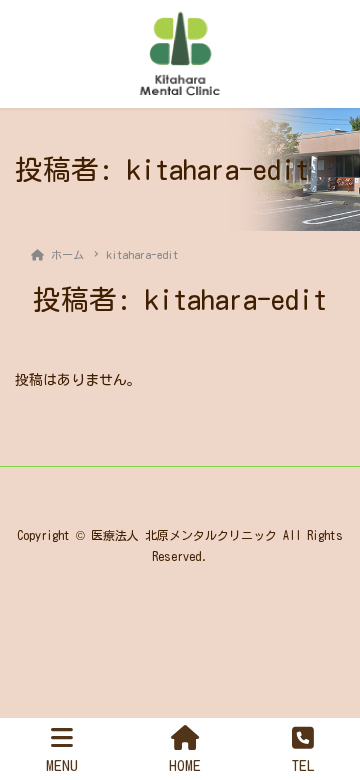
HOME (185, 765)
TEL (303, 765)
